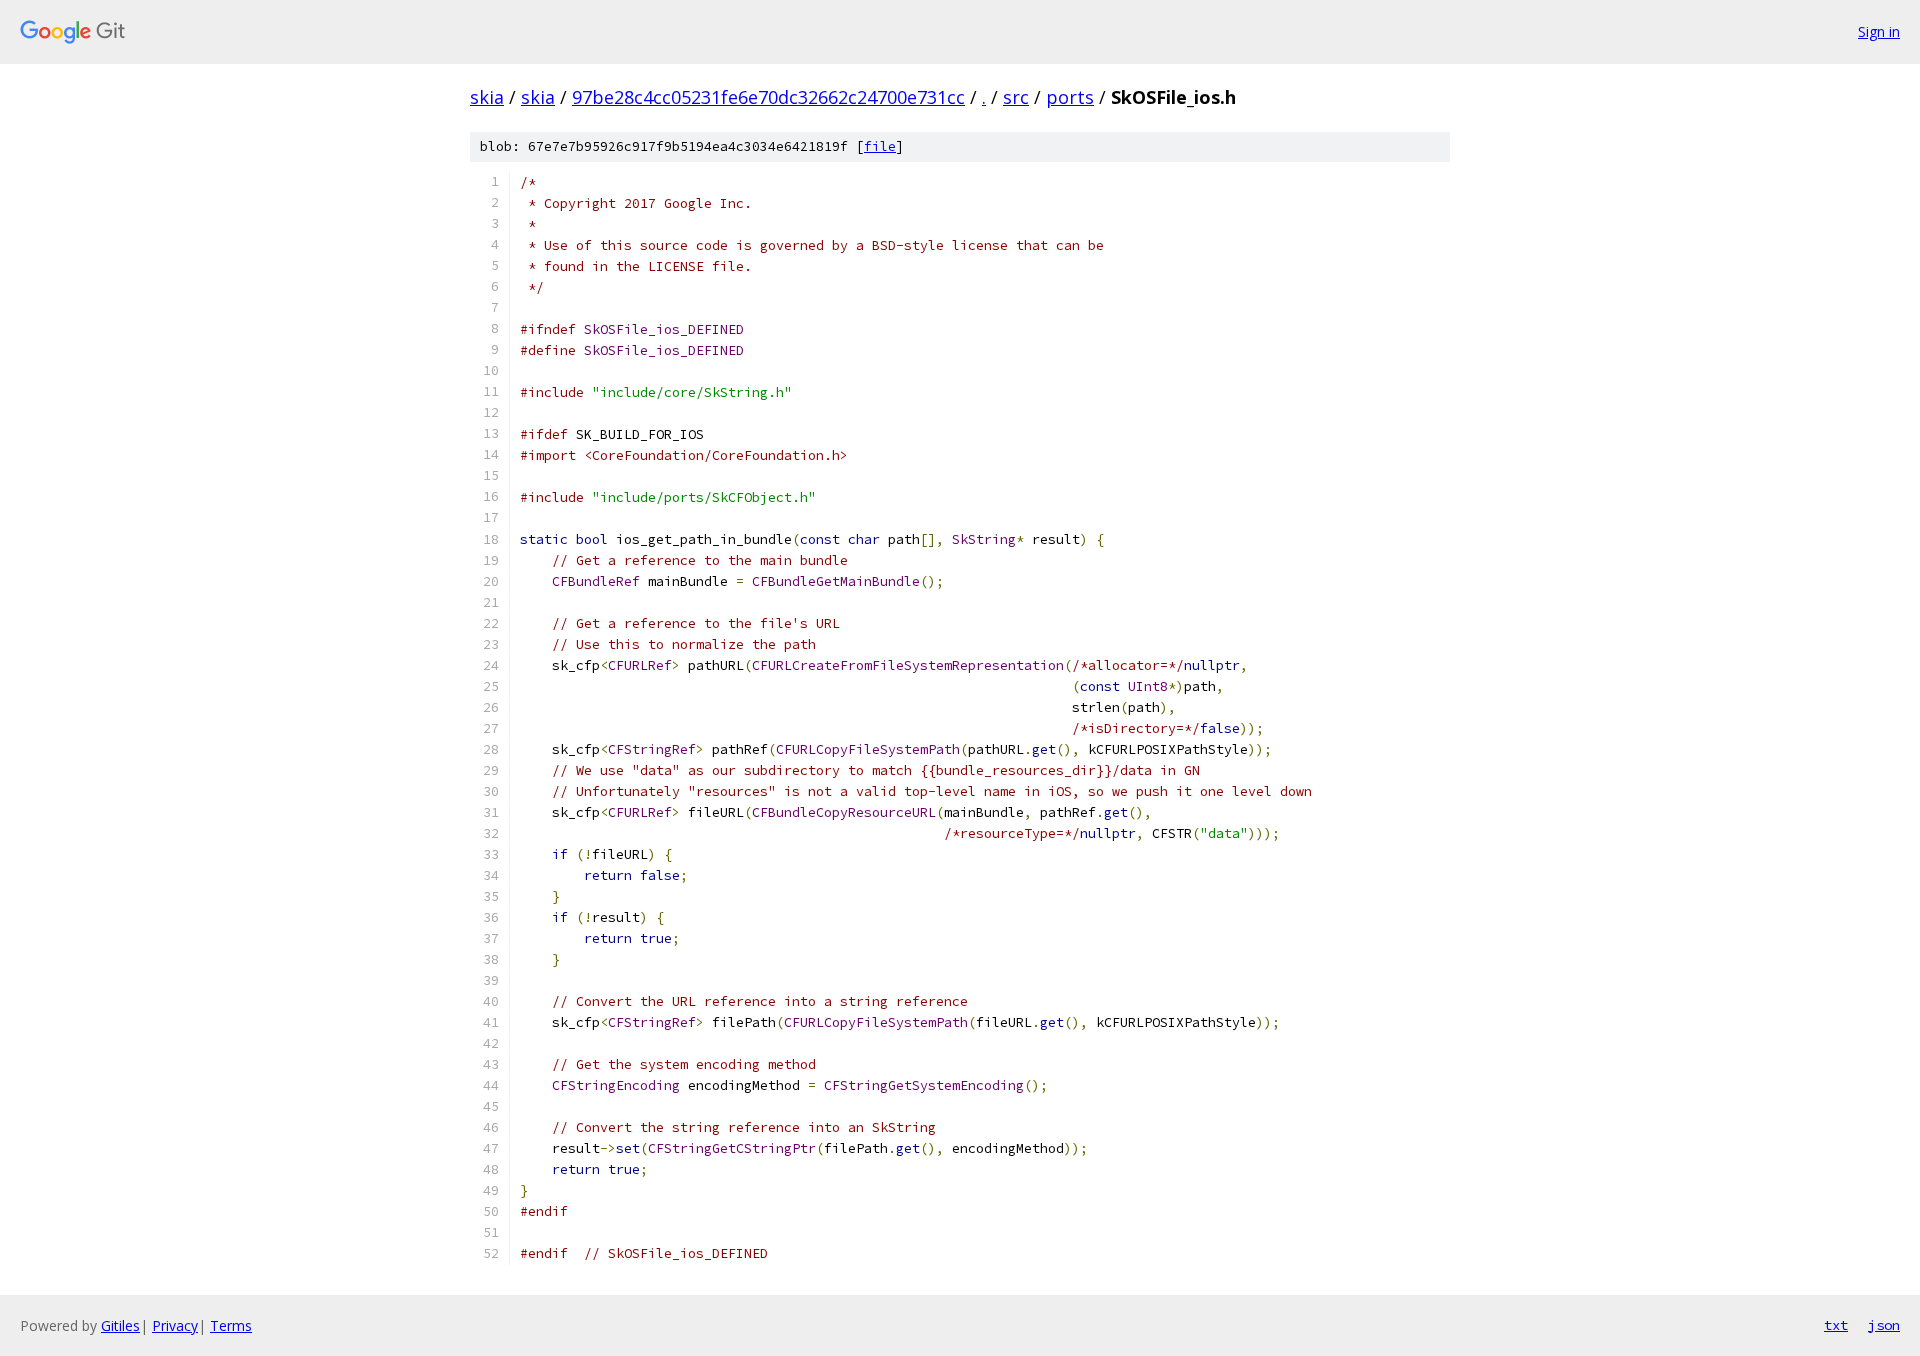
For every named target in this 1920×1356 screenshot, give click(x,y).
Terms (231, 1325)
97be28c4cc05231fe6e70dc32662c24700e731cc (768, 97)
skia (487, 97)
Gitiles (120, 1325)
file (880, 146)
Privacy (175, 1325)
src (1016, 97)
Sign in (1879, 31)
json (1884, 1325)
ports (1070, 97)
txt (1836, 1325)
